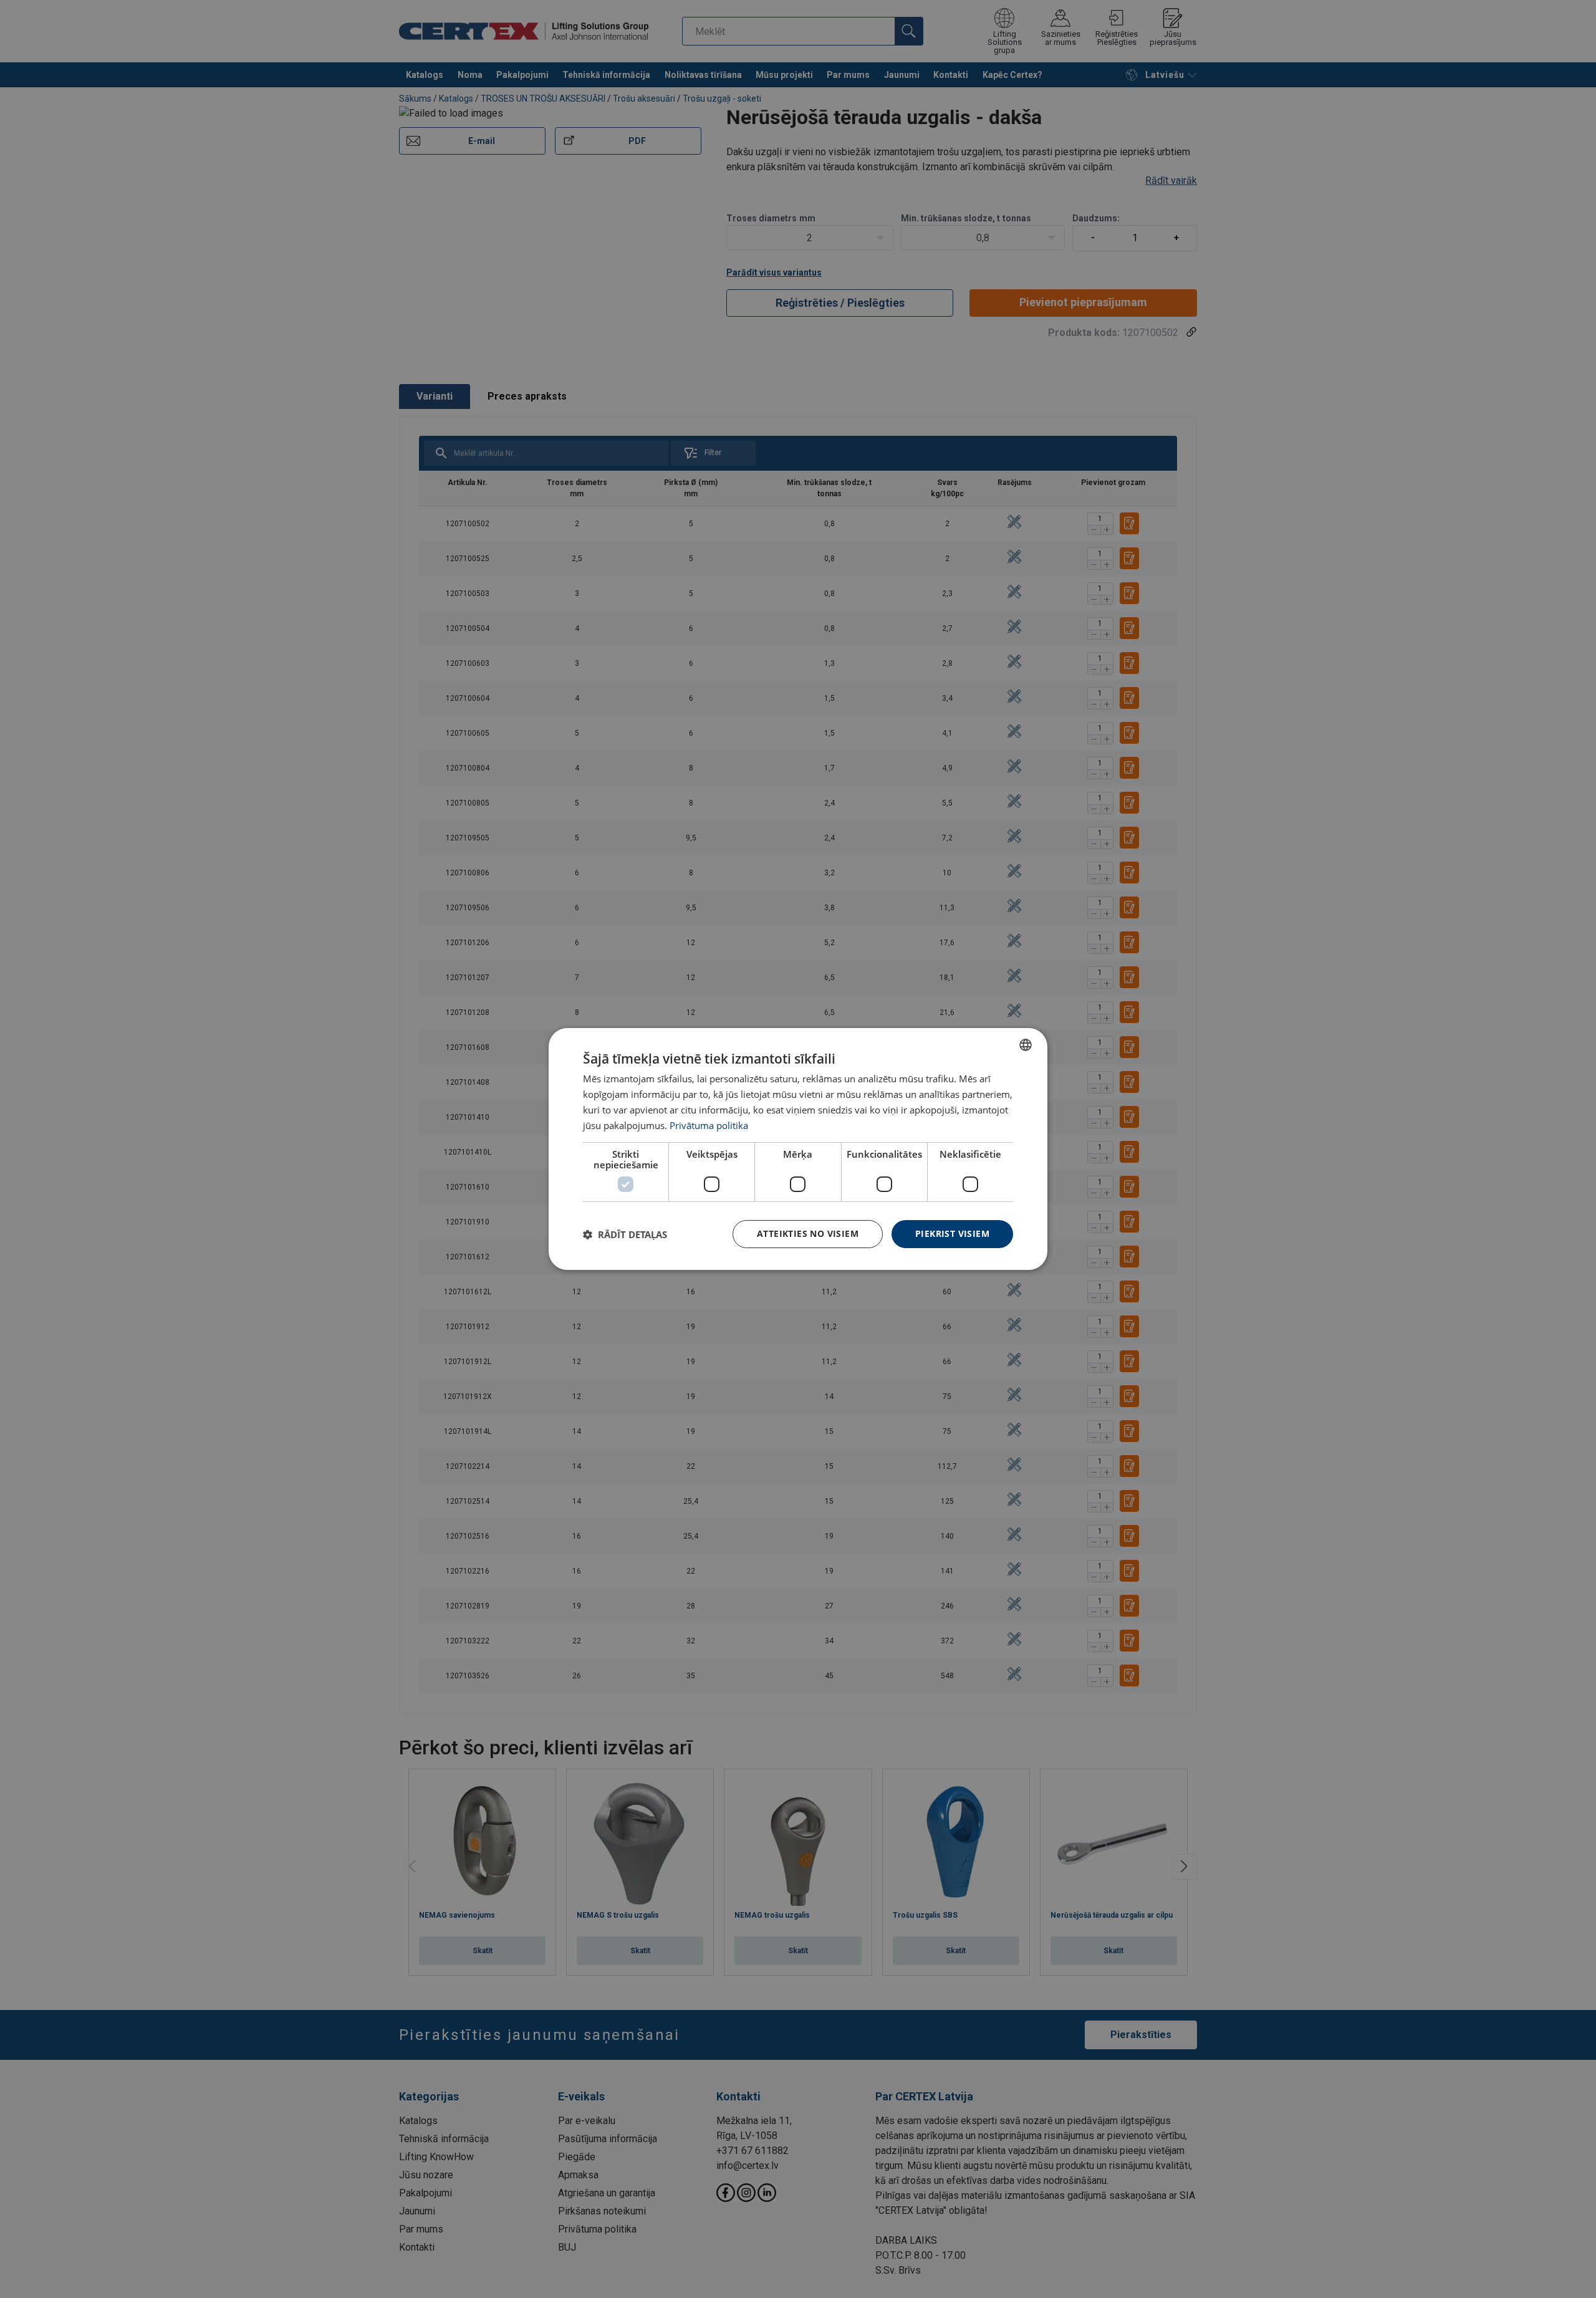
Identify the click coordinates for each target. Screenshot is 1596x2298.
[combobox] (1026, 1045)
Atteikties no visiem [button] (808, 1233)
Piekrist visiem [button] (952, 1233)
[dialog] (798, 1149)
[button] (625, 1234)
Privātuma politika (709, 1125)
